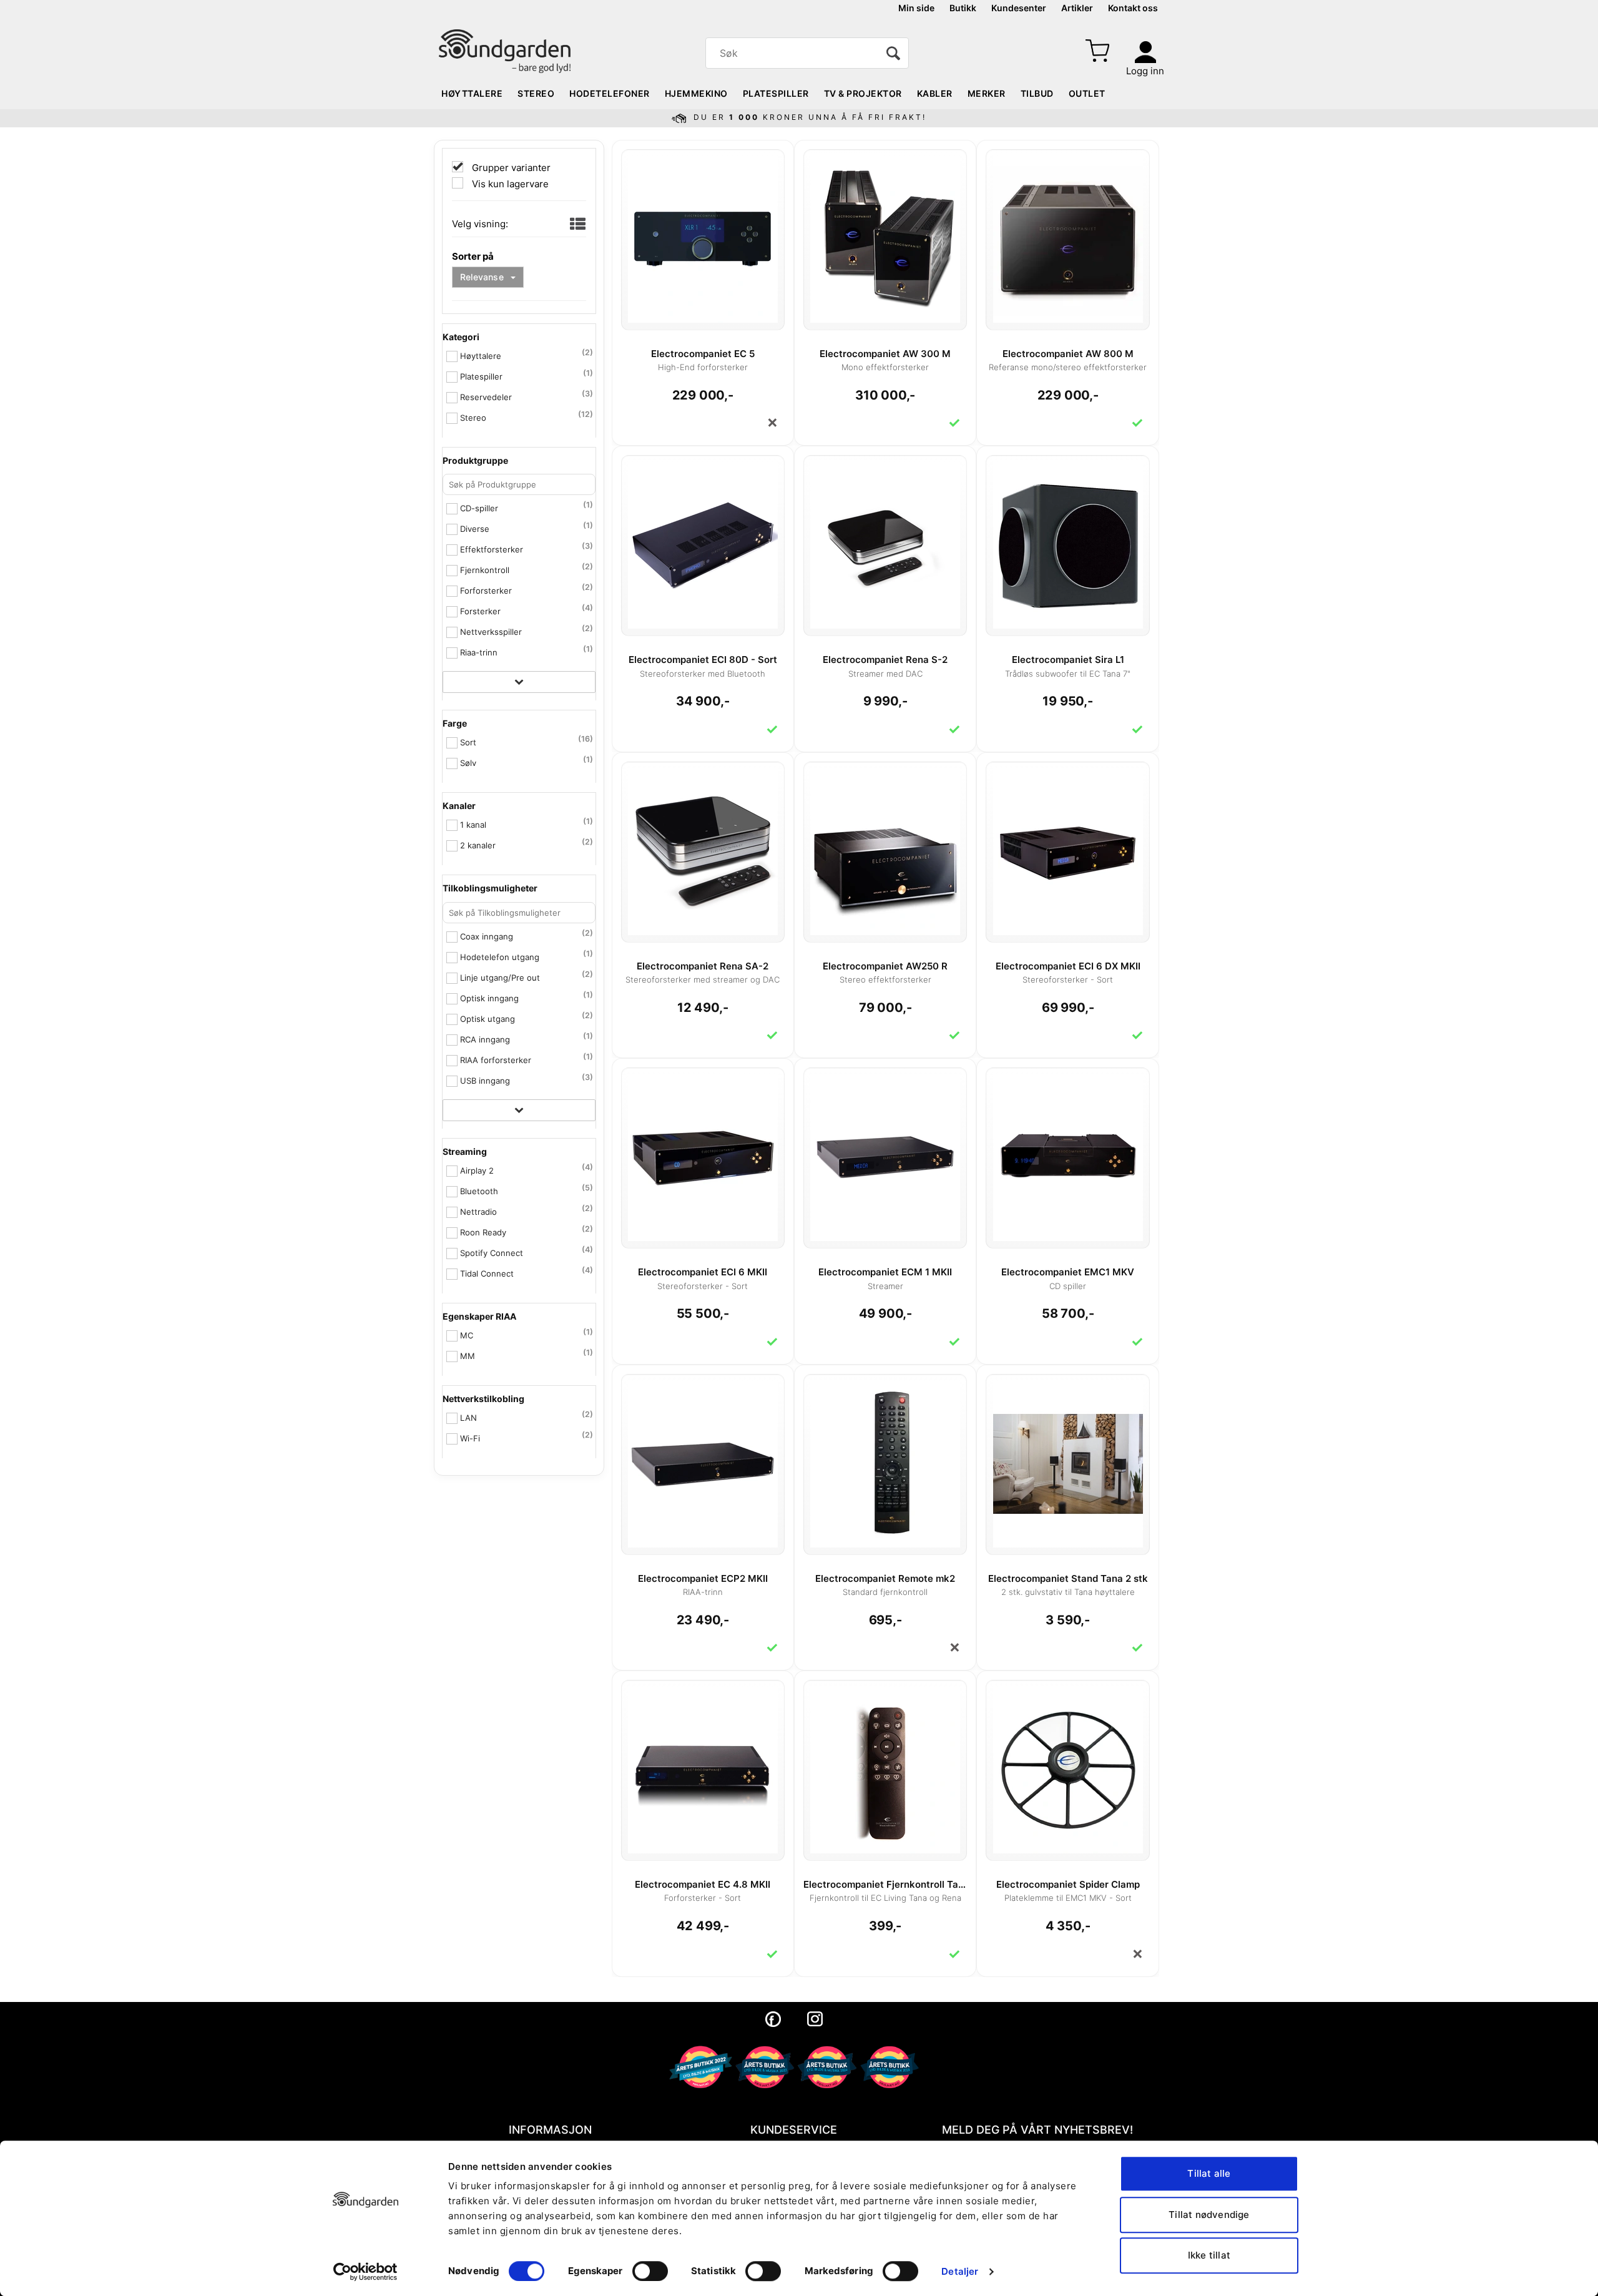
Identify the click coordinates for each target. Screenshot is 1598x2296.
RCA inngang (485, 1039)
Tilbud (1037, 93)
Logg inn (1145, 71)
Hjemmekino (696, 93)
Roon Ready (483, 1232)
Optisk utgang (488, 1019)
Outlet (1087, 93)
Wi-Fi (470, 1438)
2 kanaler (478, 845)
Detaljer (960, 2271)
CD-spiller (479, 508)
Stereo (536, 93)
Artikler (1077, 8)
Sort (468, 742)
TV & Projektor (863, 93)
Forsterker (480, 611)
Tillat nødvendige (1209, 2215)
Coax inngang (487, 936)
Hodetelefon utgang (500, 957)
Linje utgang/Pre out (500, 978)
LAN (468, 1418)
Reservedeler (486, 397)
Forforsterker (486, 591)
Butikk (963, 8)
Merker (987, 93)
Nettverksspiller (491, 632)
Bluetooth (479, 1191)
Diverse (475, 529)
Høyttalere (472, 93)
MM (468, 1356)
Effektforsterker (492, 549)
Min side (916, 8)
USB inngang (485, 1081)
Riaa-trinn (479, 652)
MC (467, 1335)
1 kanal (473, 825)
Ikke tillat (1209, 2255)
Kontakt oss (1133, 8)
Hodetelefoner (610, 93)
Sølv (468, 763)
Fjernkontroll (485, 570)
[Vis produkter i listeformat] (576, 225)
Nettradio (478, 1212)
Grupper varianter (510, 168)
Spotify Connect (492, 1253)
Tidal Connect (487, 1273)
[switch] (650, 2271)
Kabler (935, 93)
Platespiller (776, 93)
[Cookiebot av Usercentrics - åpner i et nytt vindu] (365, 2272)
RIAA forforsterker (496, 1060)
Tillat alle (1209, 2173)
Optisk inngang (489, 998)
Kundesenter (1019, 8)
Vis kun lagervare (509, 184)
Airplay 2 (477, 1170)
